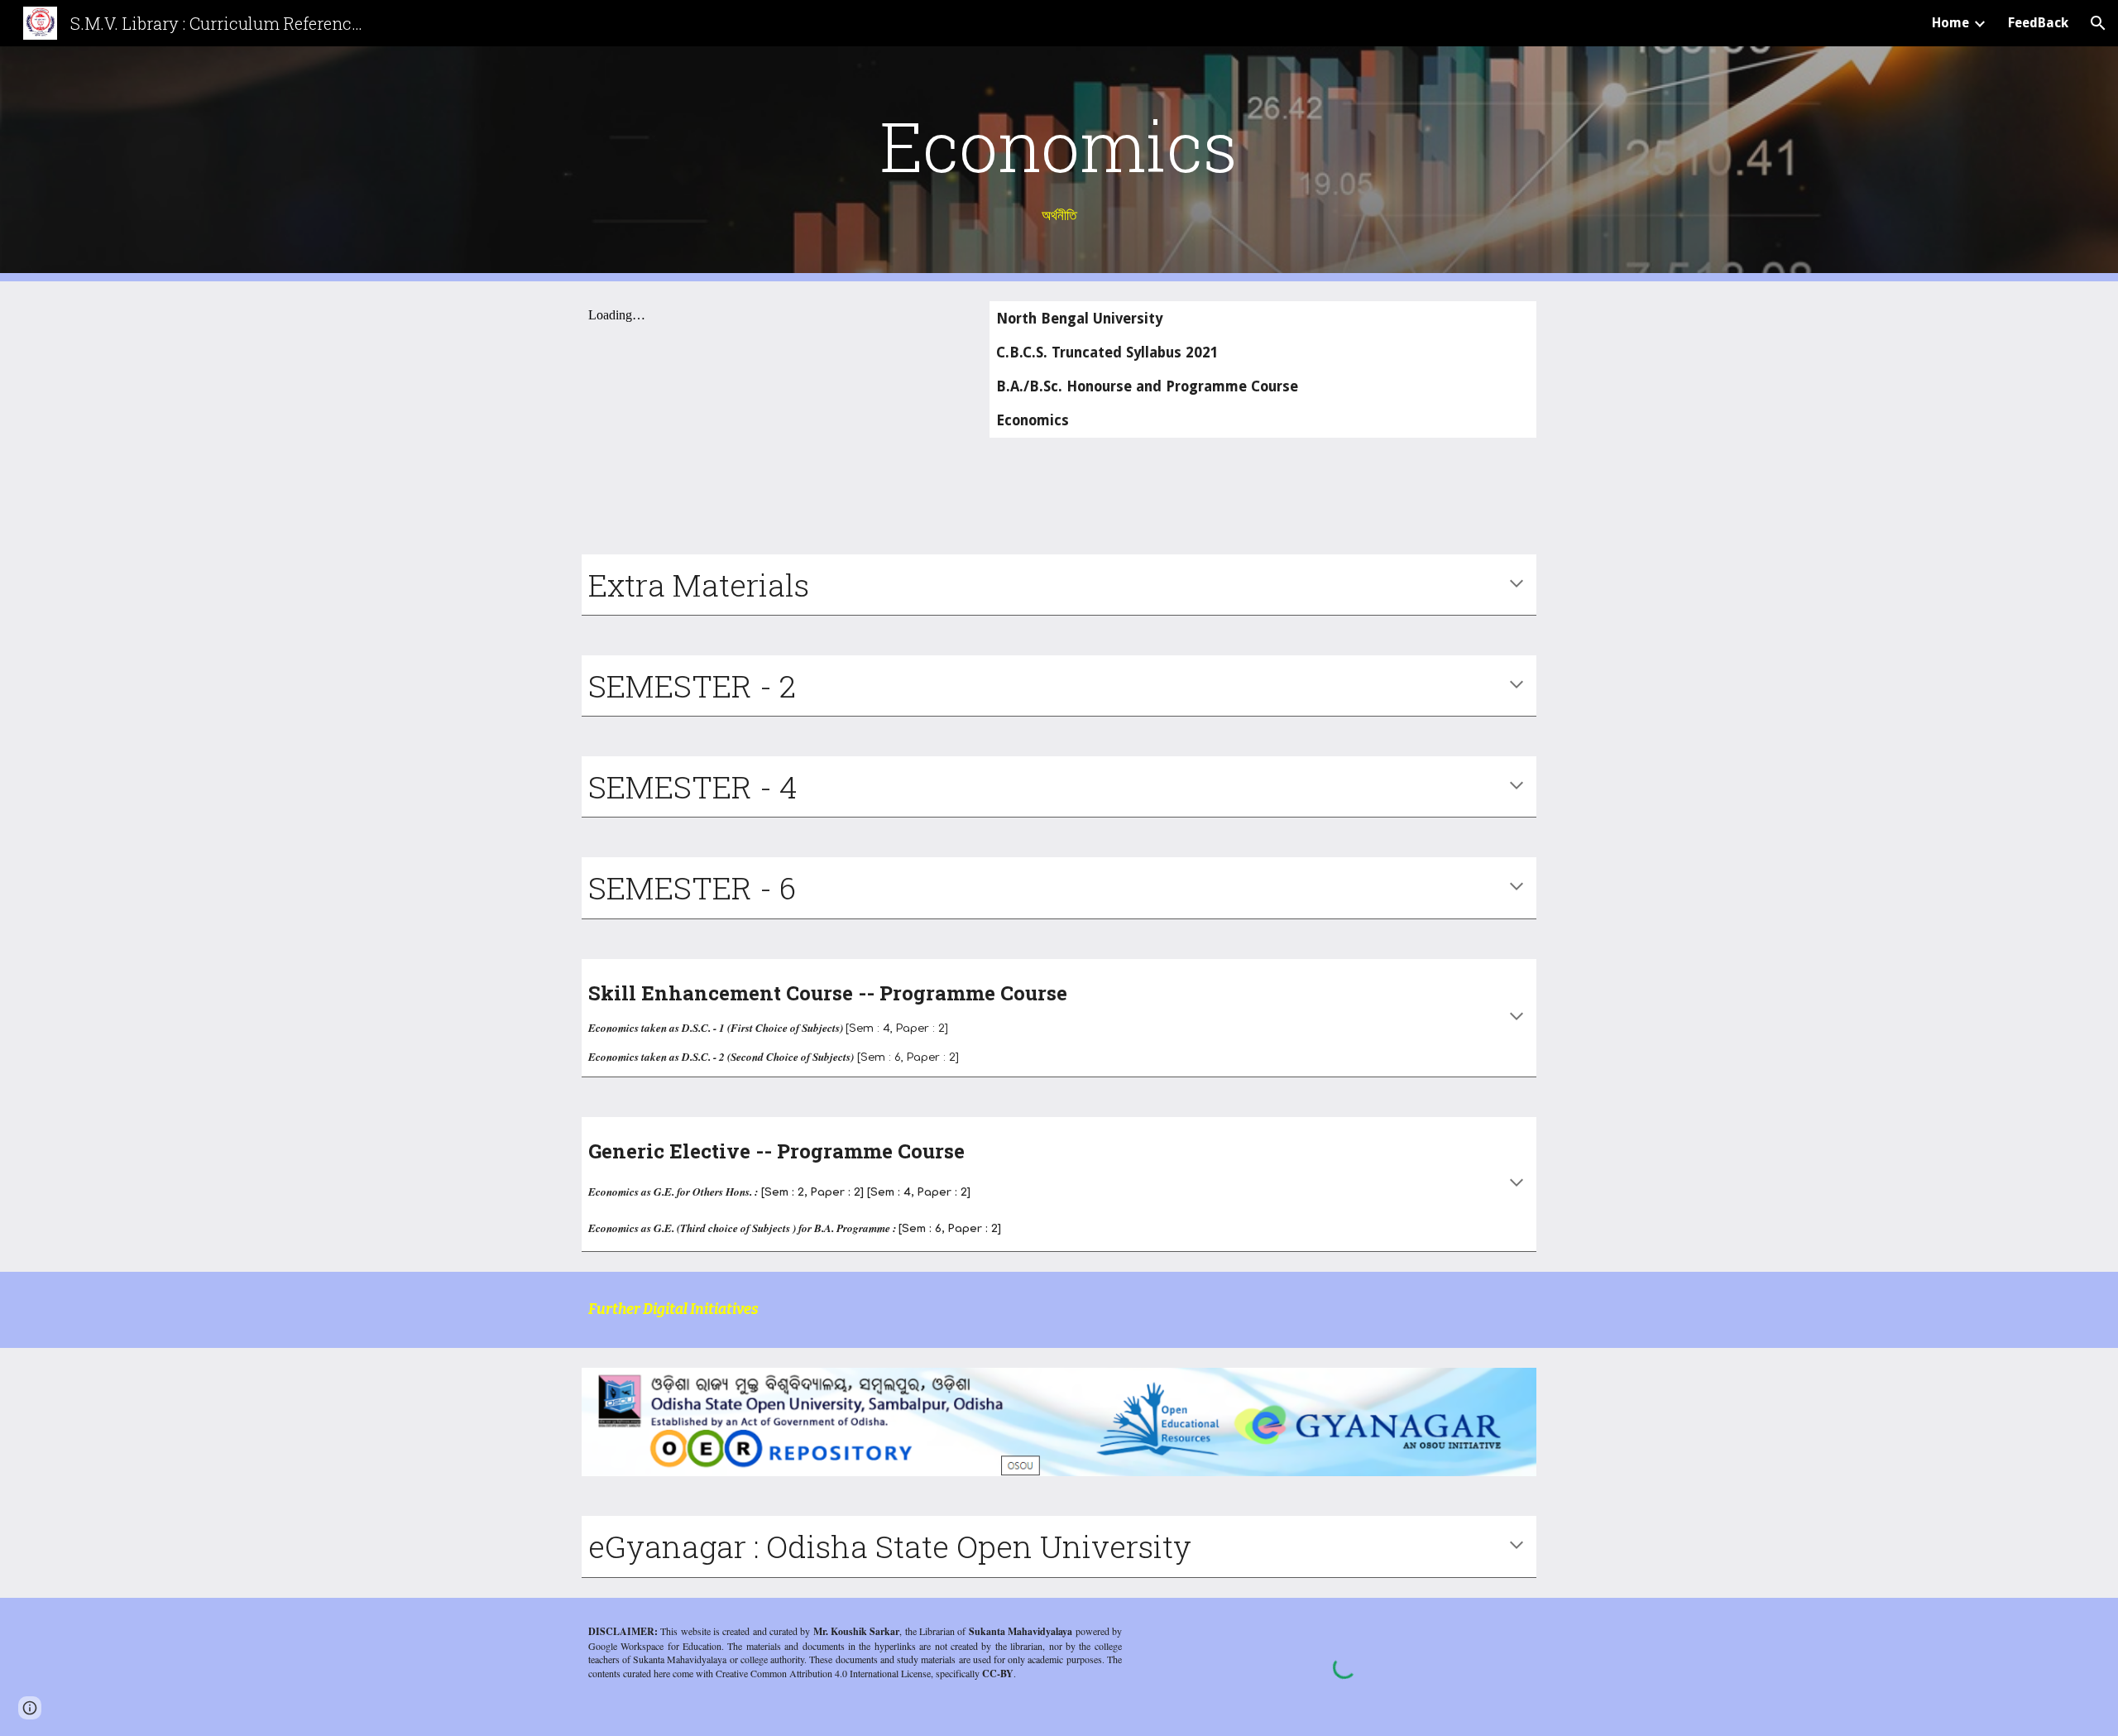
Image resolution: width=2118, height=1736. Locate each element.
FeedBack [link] (2038, 23)
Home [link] (1950, 23)
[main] (1059, 164)
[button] (2098, 23)
